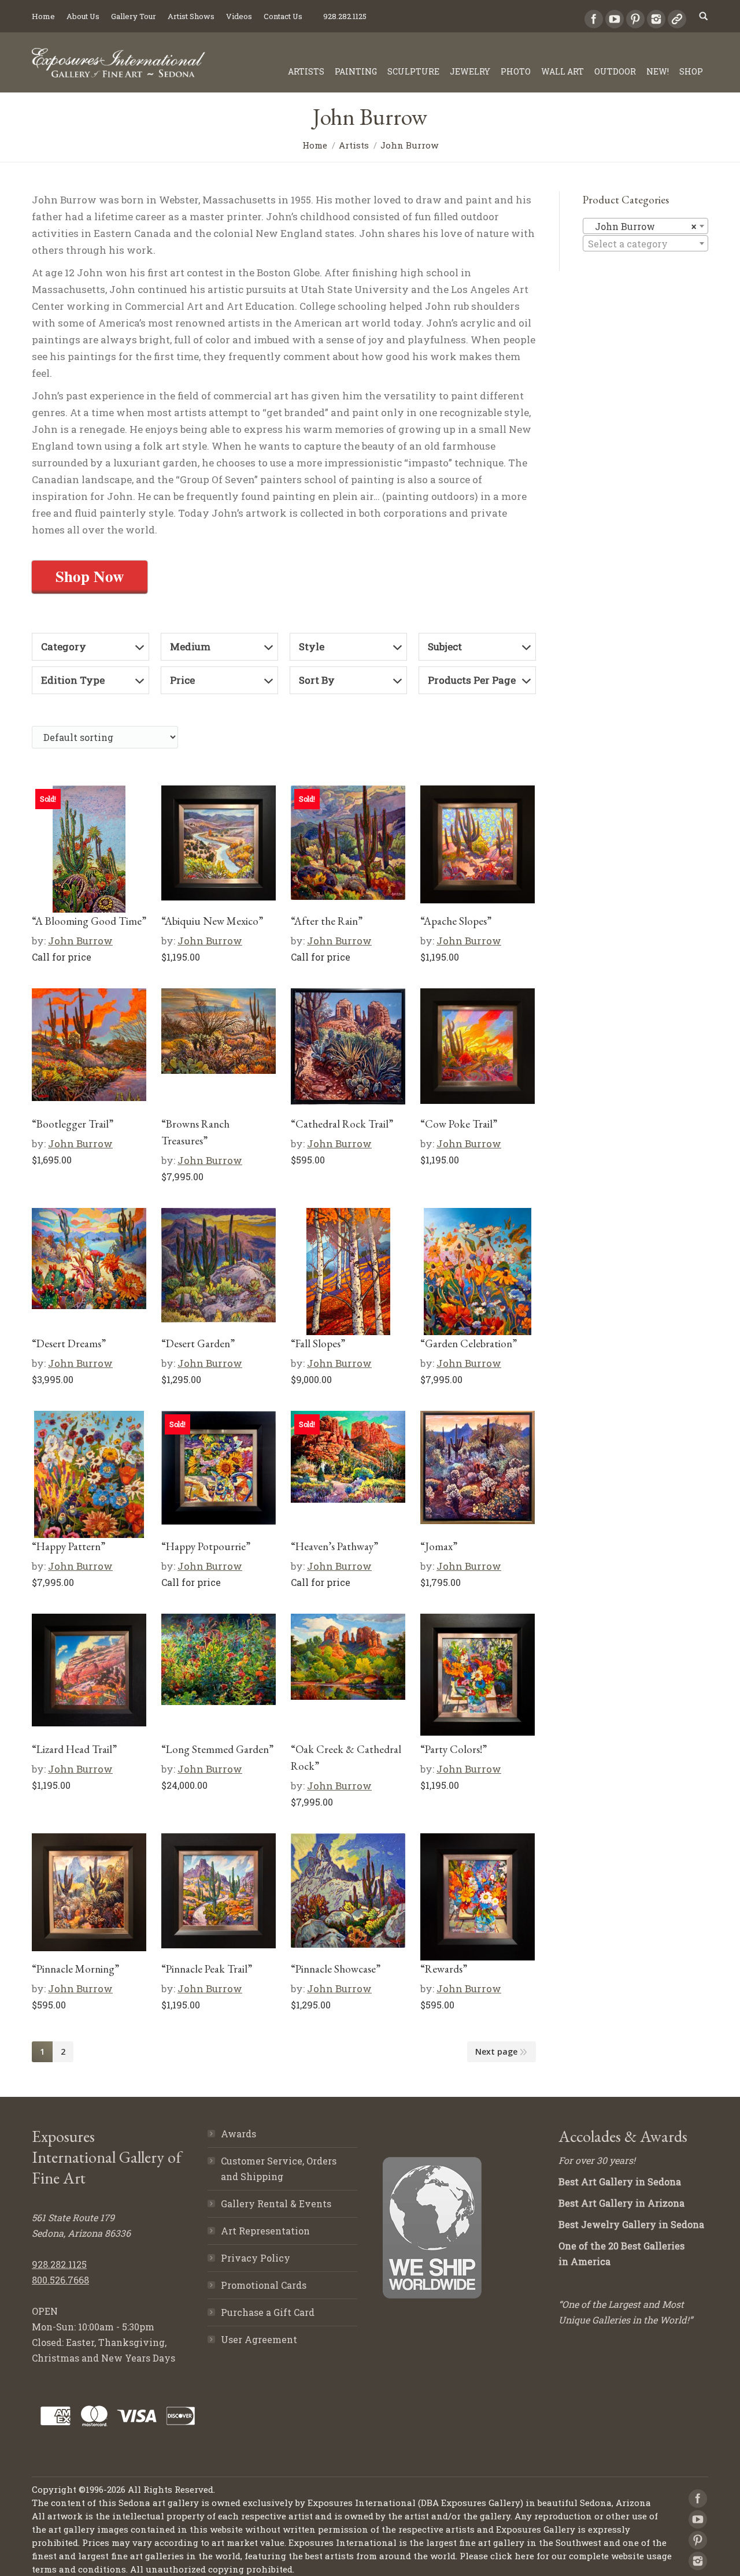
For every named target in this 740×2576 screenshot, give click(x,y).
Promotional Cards (264, 2285)
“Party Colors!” (454, 1749)
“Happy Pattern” (69, 1546)
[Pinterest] (635, 19)
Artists (354, 145)
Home (315, 145)
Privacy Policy (256, 2258)
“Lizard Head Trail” (74, 1749)
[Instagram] (656, 19)
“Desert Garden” (198, 1343)
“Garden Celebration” (469, 1343)
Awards (238, 2134)
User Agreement (259, 2339)
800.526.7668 (60, 2280)
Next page (496, 2051)
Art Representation (265, 2231)
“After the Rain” (327, 921)
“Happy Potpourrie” (206, 1546)
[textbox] (645, 244)
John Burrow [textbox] (642, 226)
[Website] (677, 19)
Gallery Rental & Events (276, 2204)
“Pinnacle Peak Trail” (207, 1969)
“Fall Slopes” (318, 1343)
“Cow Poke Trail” (459, 1124)
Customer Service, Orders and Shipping (279, 2169)
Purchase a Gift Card (268, 2312)
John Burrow (80, 941)
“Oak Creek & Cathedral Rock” (346, 1758)
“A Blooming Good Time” (89, 921)
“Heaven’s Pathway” (334, 1546)
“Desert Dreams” (69, 1343)
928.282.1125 (59, 2264)
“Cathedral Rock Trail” (342, 1124)
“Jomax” (439, 1546)
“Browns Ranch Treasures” (195, 1132)
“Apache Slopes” (456, 921)
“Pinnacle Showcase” (336, 1969)
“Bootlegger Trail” (73, 1124)
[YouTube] (615, 19)
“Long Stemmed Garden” (217, 1749)
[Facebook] (594, 19)
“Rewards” (444, 1969)
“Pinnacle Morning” (75, 1969)
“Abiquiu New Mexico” (212, 921)
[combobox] (645, 226)
